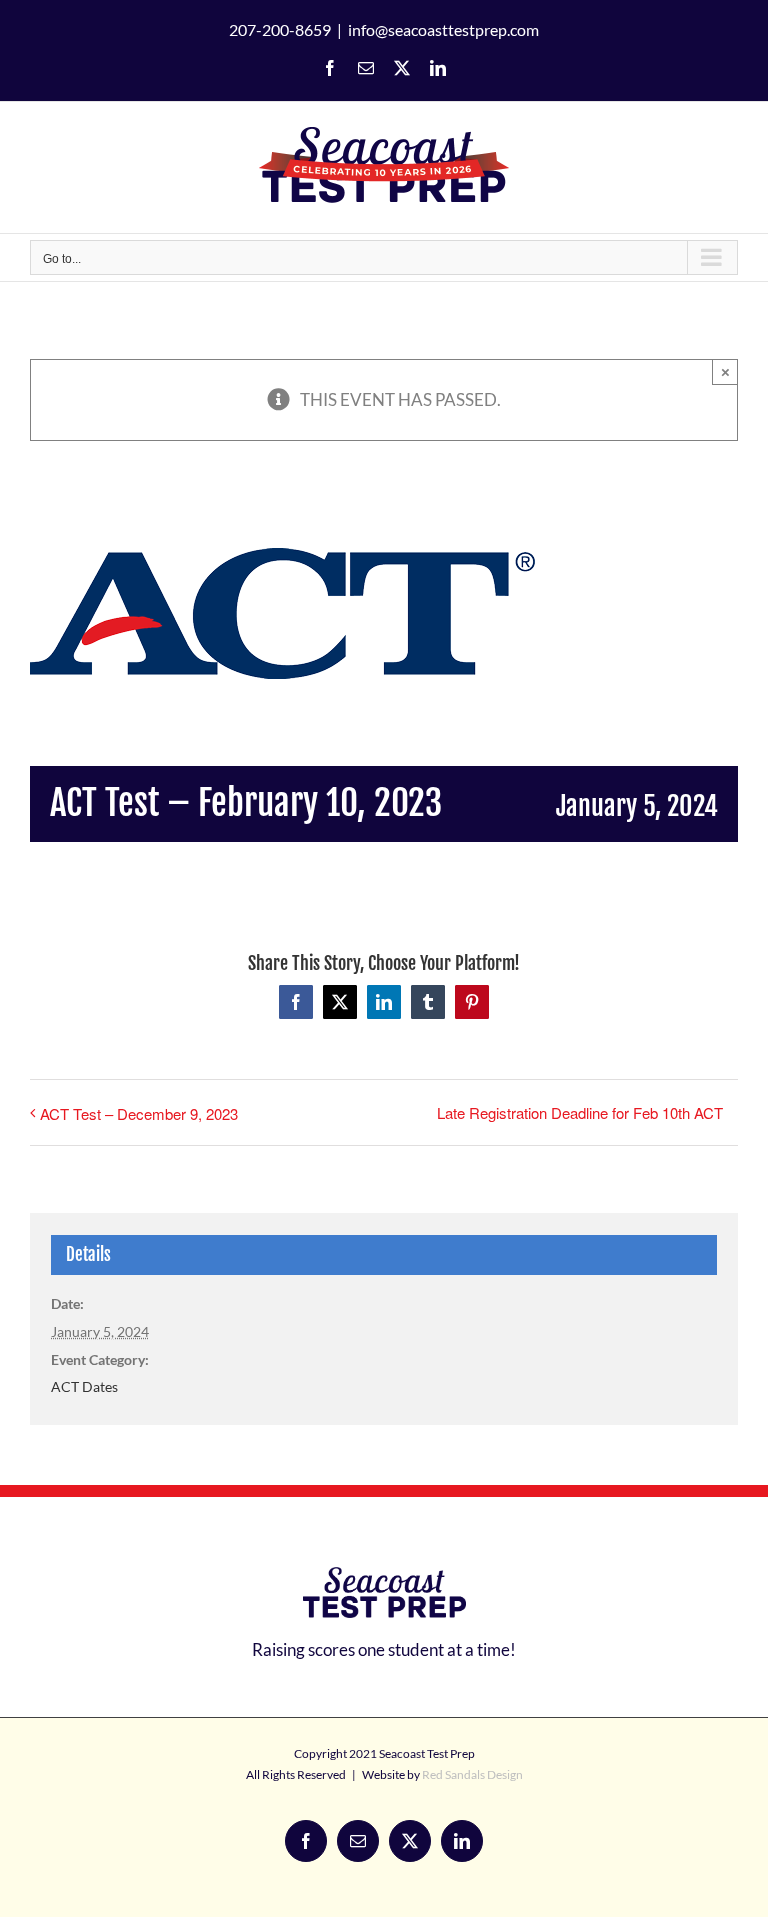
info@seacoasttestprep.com (443, 29)
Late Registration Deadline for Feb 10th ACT (580, 1112)
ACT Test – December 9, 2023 (139, 1113)
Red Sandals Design (472, 1774)
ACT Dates (84, 1386)
